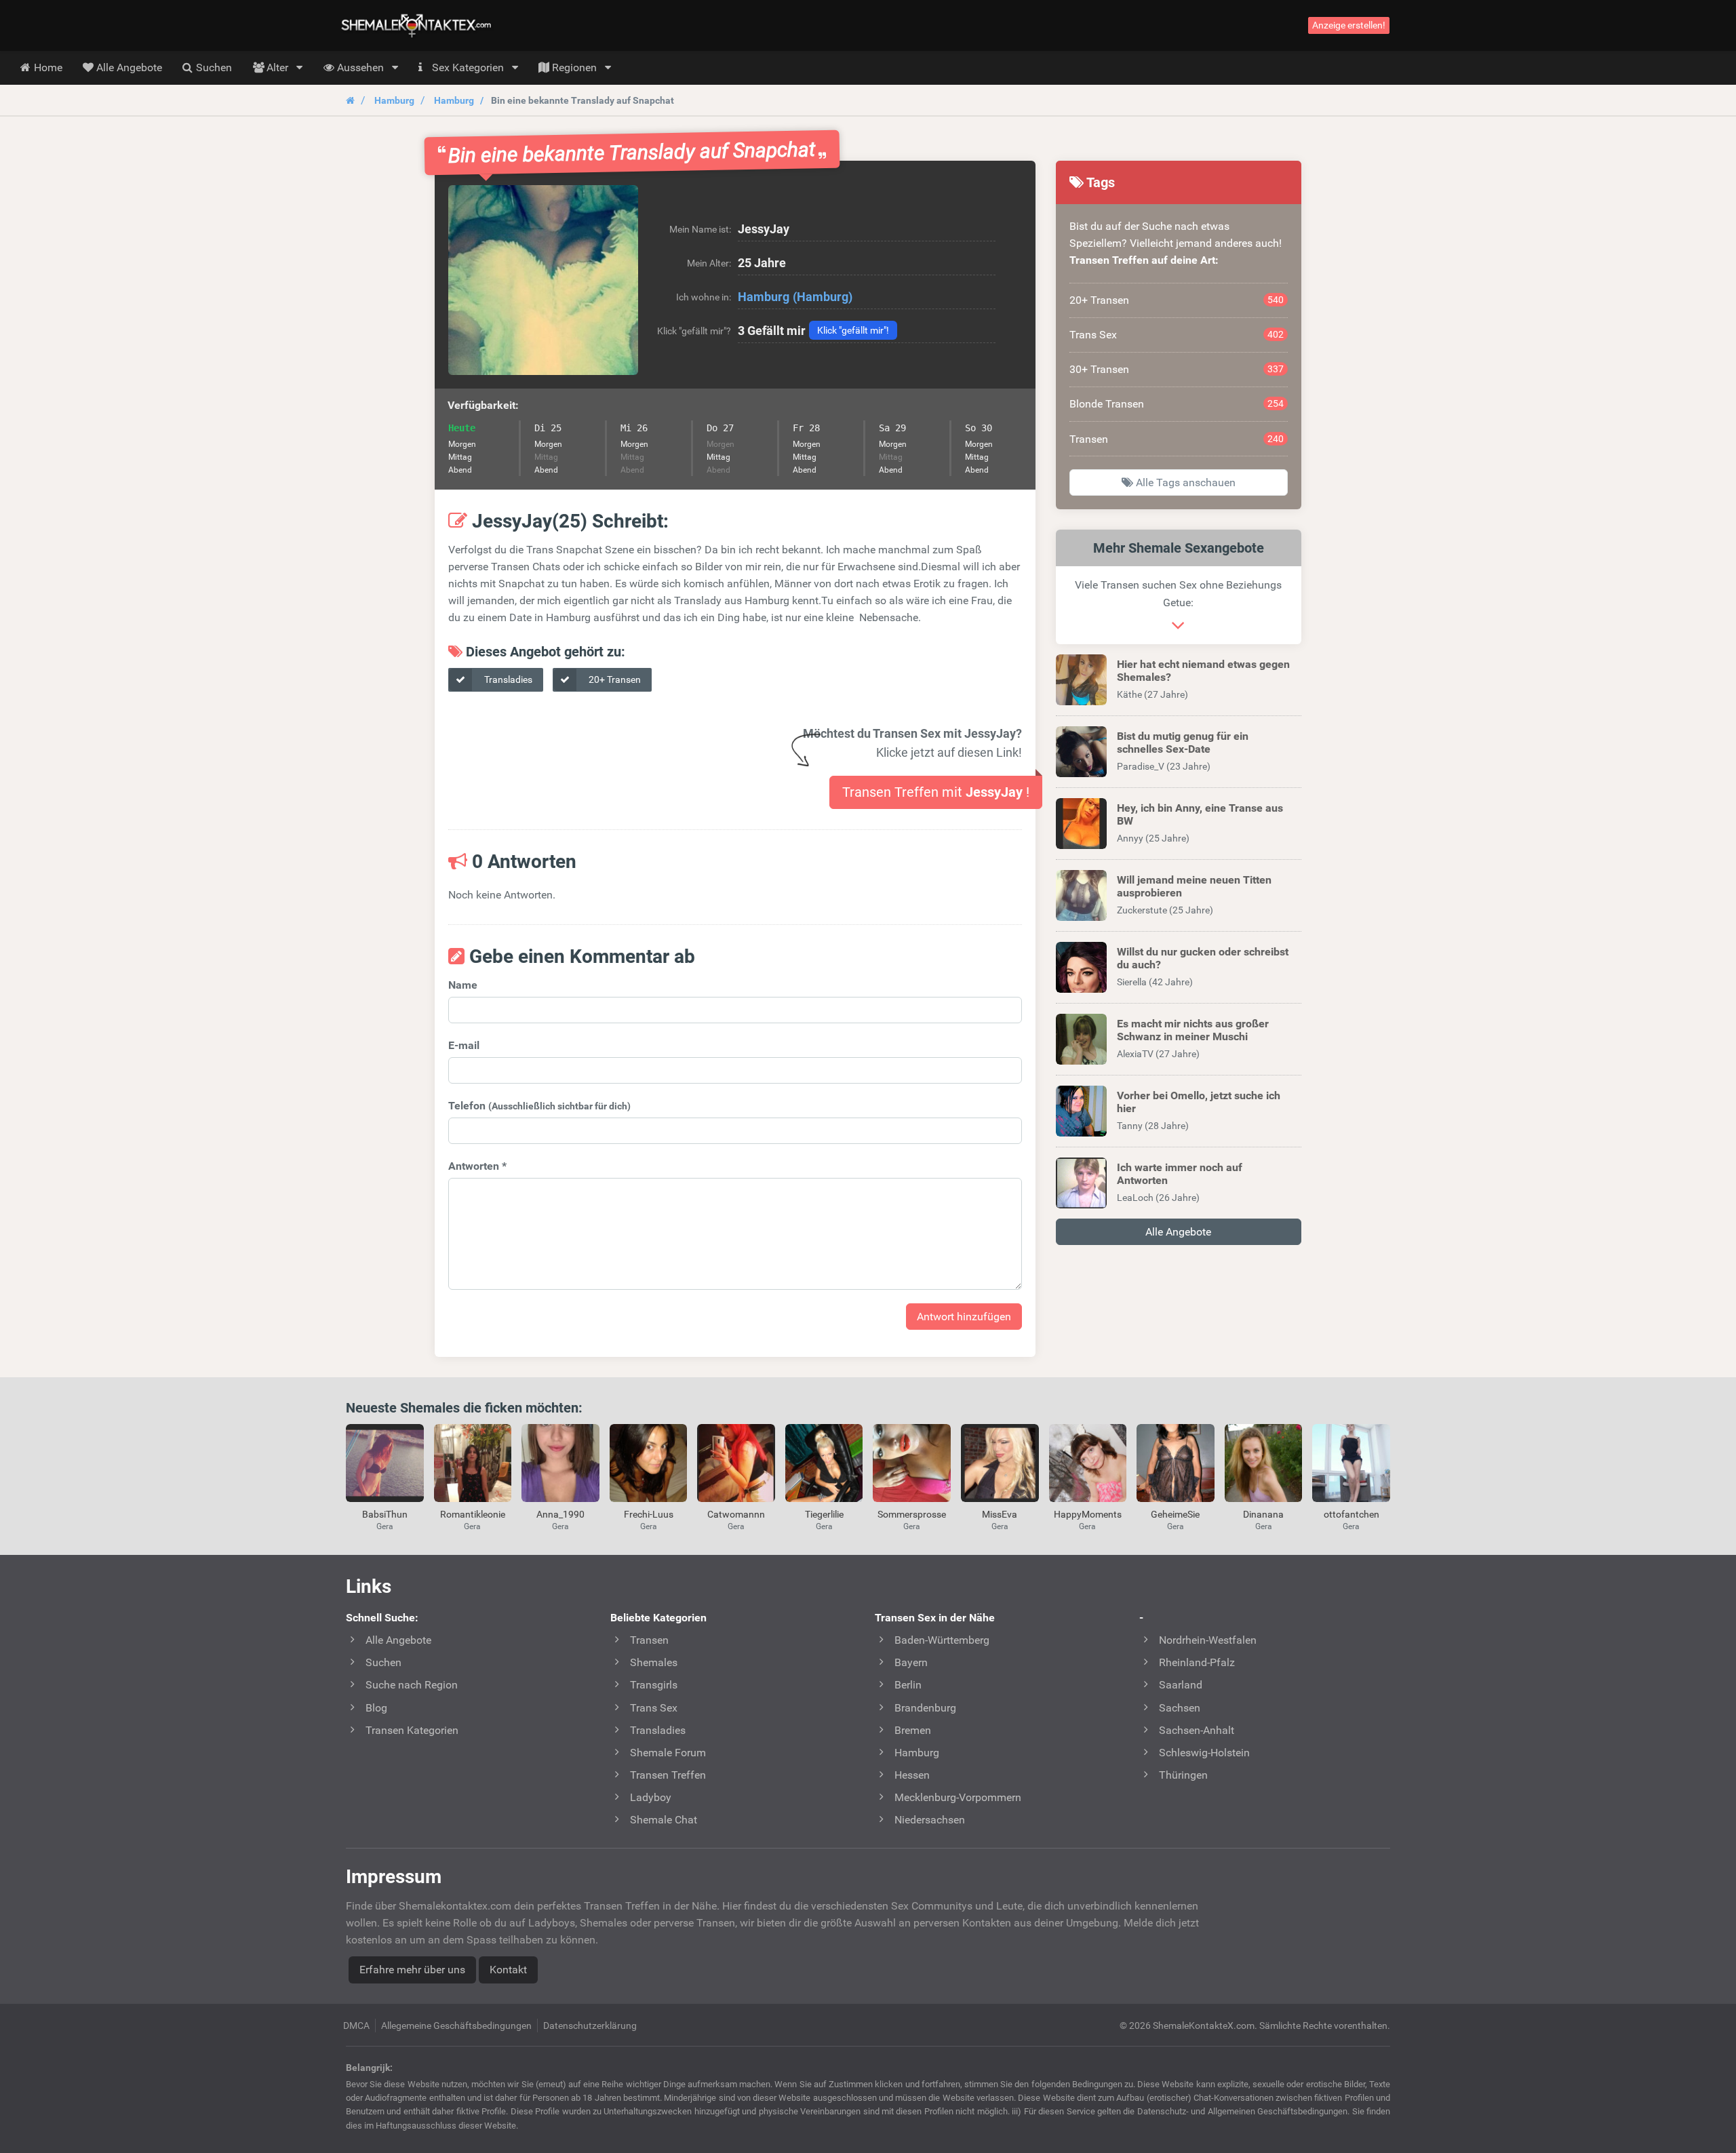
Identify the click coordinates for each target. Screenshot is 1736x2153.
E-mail (464, 1045)
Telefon (539, 1106)
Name (463, 985)
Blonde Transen (1177, 404)
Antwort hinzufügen (964, 1317)
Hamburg (394, 100)
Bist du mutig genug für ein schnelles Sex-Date (1183, 743)
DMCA (356, 2026)
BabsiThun (385, 1514)
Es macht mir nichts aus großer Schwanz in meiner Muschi (1193, 1030)
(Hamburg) (823, 297)
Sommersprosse (912, 1514)
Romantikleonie (473, 1514)
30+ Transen (1177, 369)
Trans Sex (1177, 335)
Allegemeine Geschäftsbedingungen (456, 2026)
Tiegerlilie (824, 1514)
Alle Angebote (1178, 1232)
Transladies (507, 679)
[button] (543, 280)
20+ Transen (614, 679)
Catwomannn (736, 1514)
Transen (1177, 439)
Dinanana (1263, 1514)
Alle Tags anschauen (1184, 482)
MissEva (1000, 1514)
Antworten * (477, 1166)
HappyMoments (1088, 1514)
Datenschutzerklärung (590, 2026)
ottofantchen (1352, 1514)
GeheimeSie (1175, 1514)
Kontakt (508, 1970)
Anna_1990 (560, 1514)
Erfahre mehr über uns (412, 1970)
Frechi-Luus (649, 1514)
